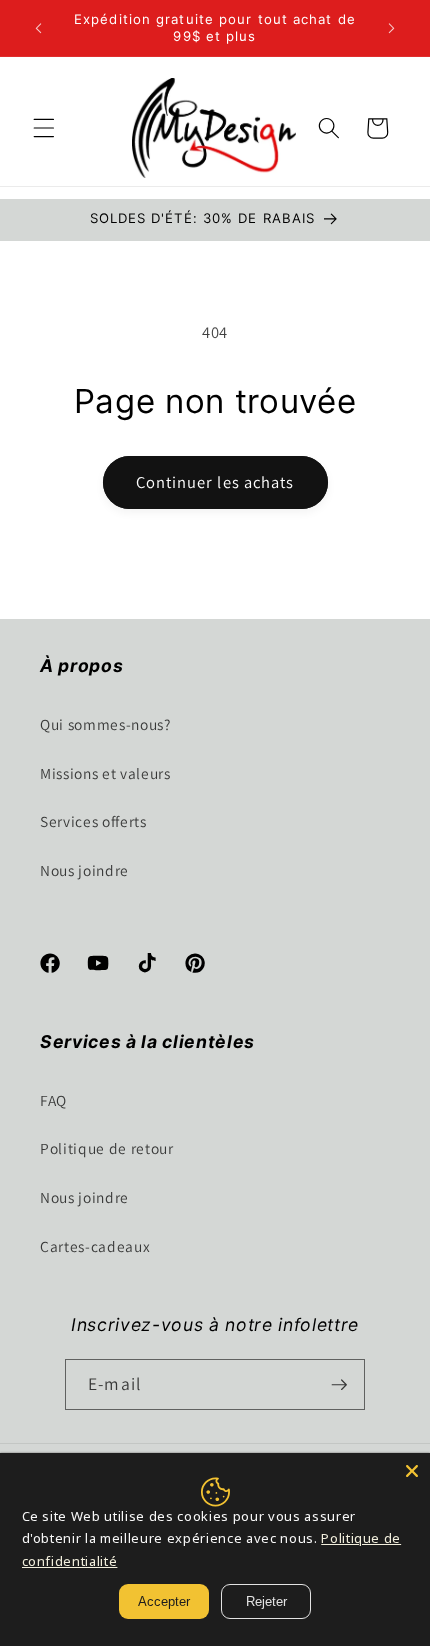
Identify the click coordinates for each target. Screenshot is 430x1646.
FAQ (53, 1100)
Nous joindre (84, 870)
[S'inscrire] (339, 1385)
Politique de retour (107, 1148)
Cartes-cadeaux (95, 1246)
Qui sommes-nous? (105, 724)
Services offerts (93, 821)
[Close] (412, 1471)
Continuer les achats (215, 482)
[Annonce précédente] (39, 28)
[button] (44, 128)
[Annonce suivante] (392, 28)
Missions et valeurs (105, 773)
